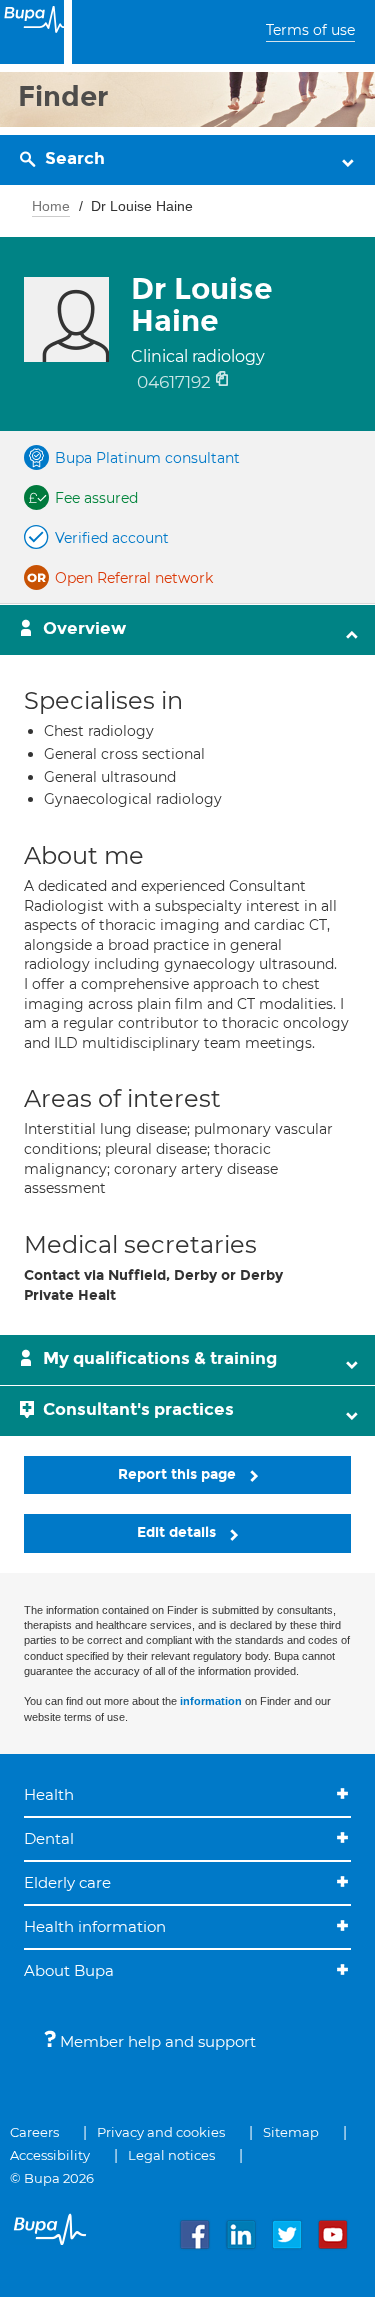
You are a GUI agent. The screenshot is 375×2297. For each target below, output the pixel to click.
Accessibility (50, 2155)
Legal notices (171, 2155)
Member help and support (156, 2041)
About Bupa (69, 1970)
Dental (49, 1838)
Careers (34, 2132)
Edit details (178, 1532)
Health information (95, 1926)
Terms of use (310, 30)
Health (49, 1794)
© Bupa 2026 (52, 2178)
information (211, 1701)
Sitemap (291, 2132)
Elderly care (67, 1882)
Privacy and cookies (161, 2132)
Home (51, 206)
